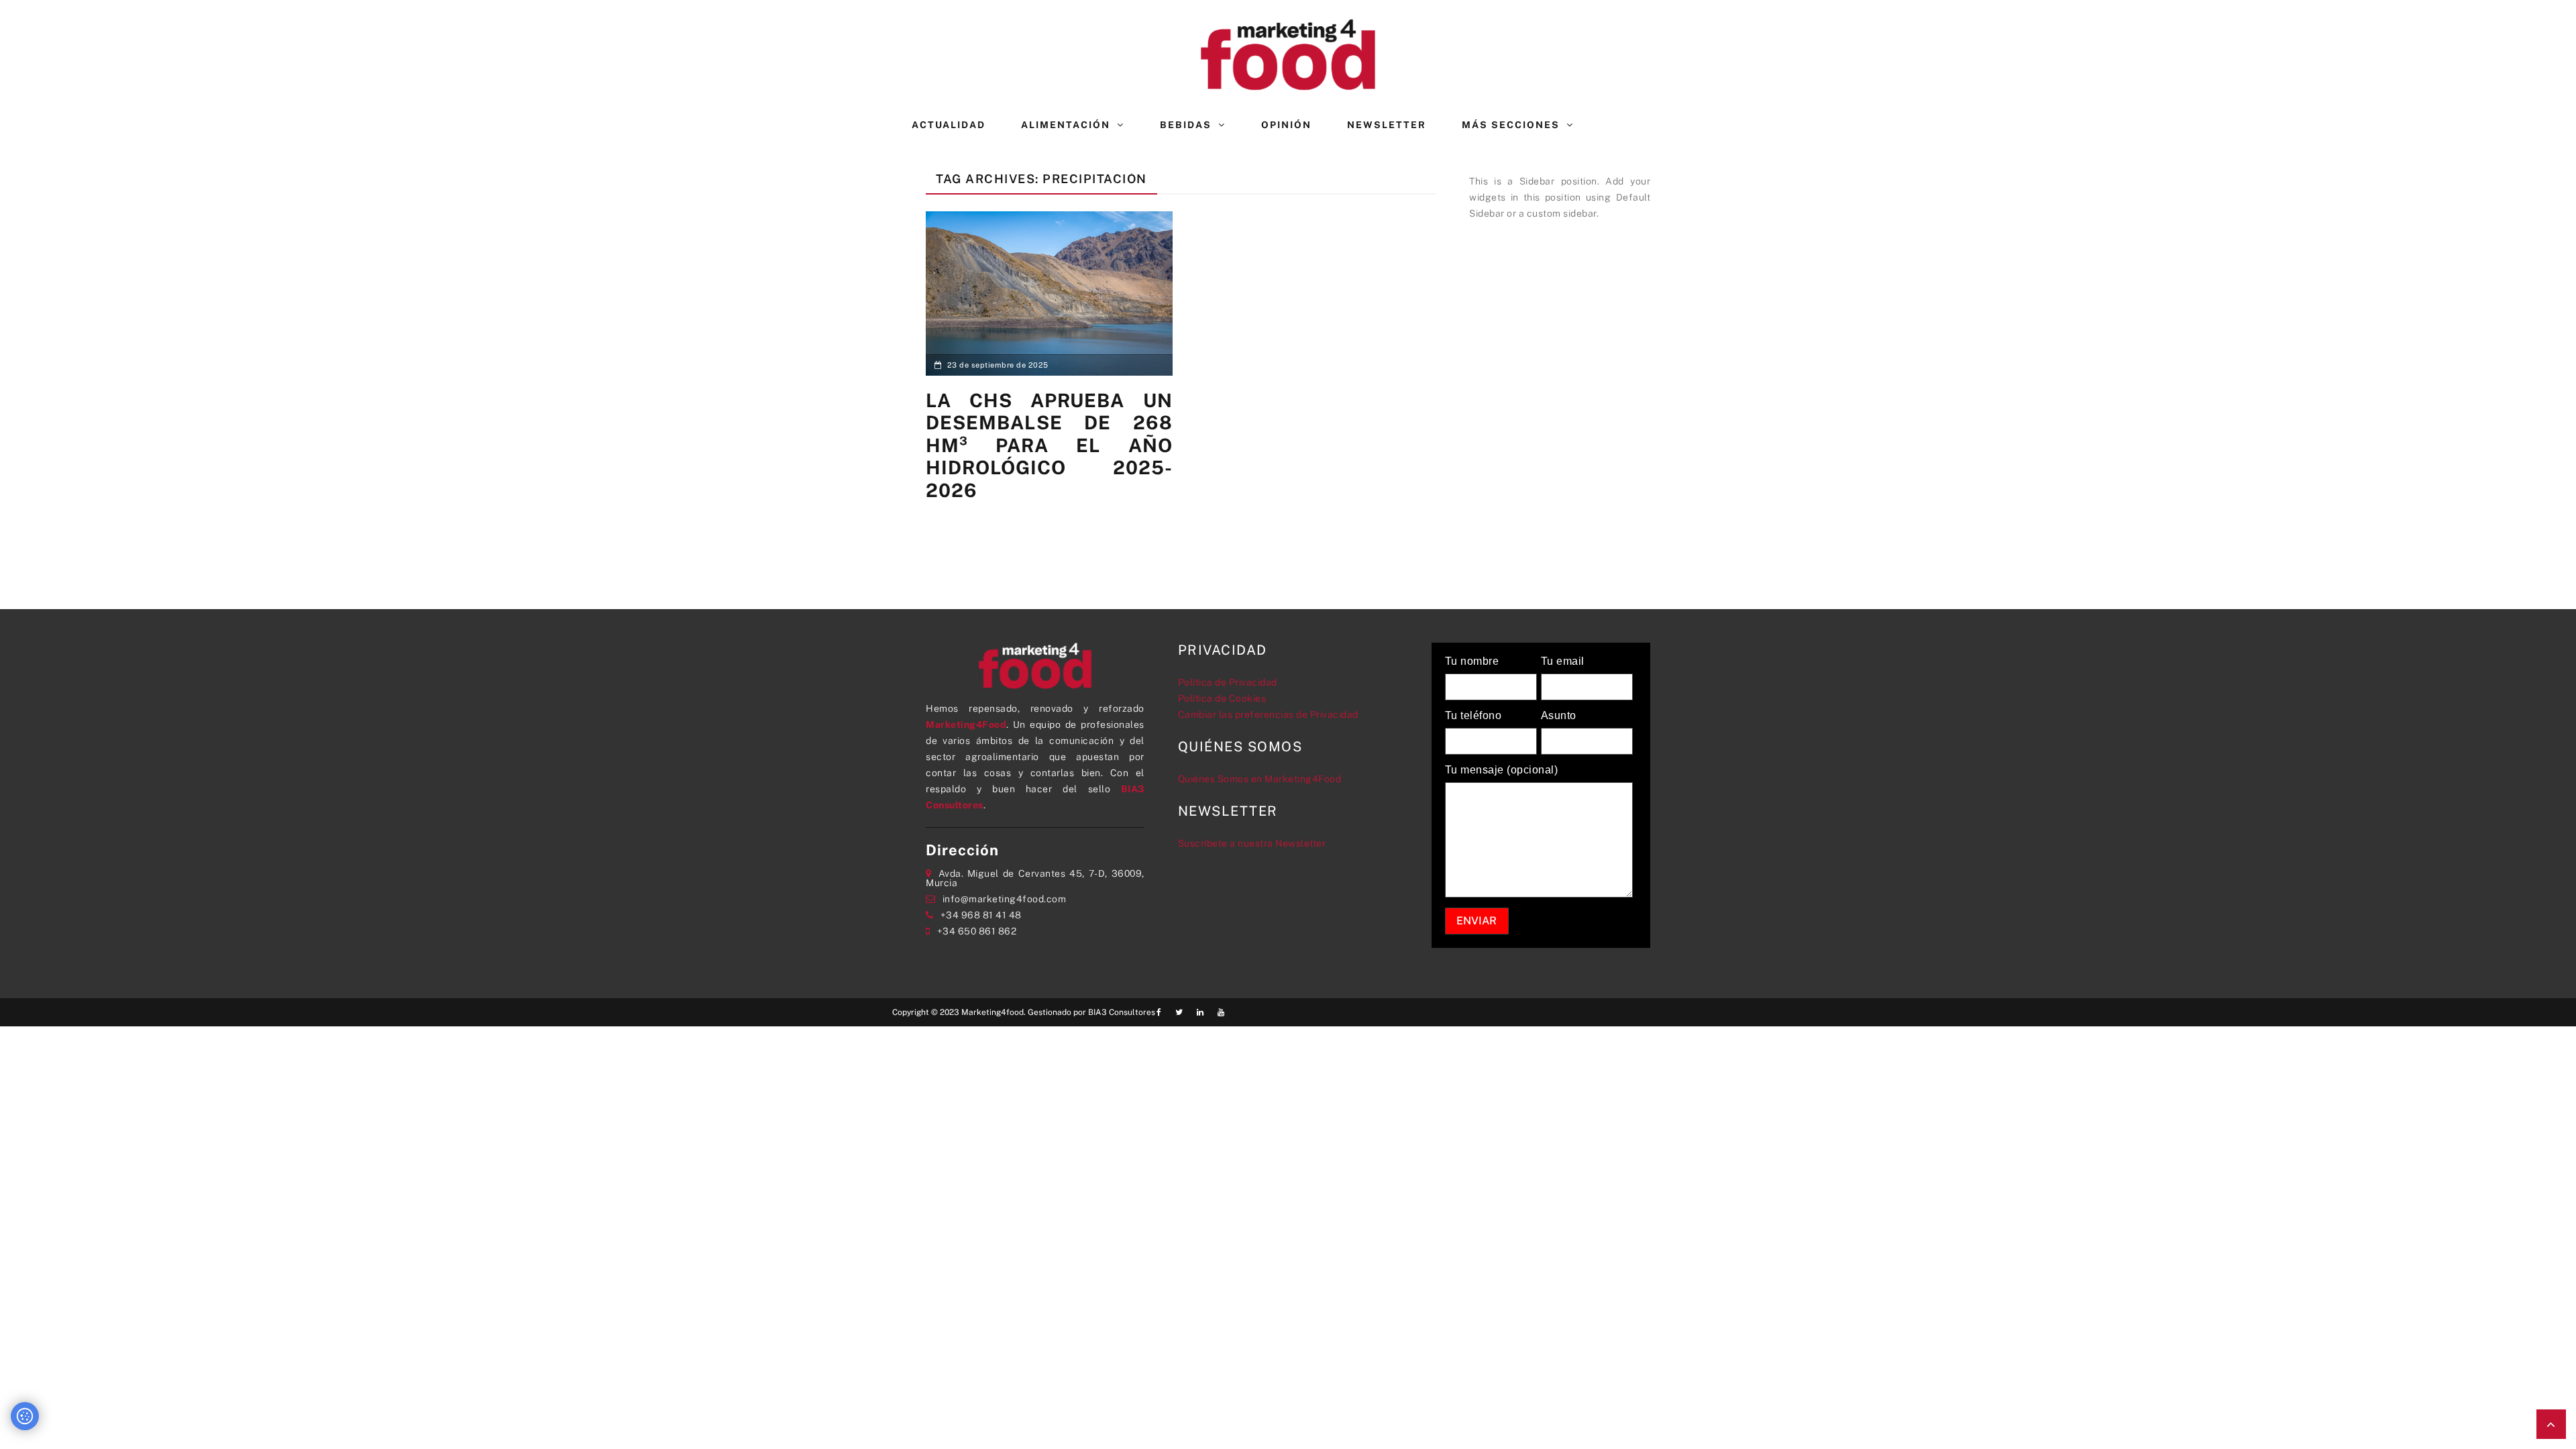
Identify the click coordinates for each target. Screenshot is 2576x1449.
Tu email (1563, 661)
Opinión (1286, 125)
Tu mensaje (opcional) (1502, 770)
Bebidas (1186, 125)
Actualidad (949, 125)
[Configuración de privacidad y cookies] (25, 1416)
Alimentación (1066, 125)
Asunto (1559, 716)
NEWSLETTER (1387, 125)
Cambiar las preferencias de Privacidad (1268, 714)
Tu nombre (1472, 661)
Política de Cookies (1222, 698)
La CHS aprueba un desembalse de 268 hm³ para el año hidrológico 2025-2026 (1049, 445)
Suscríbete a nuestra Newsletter (1252, 843)
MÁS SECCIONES (1511, 125)
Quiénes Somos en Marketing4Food (1260, 779)
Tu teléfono (1473, 716)
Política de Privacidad (1228, 682)
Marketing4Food (966, 724)
